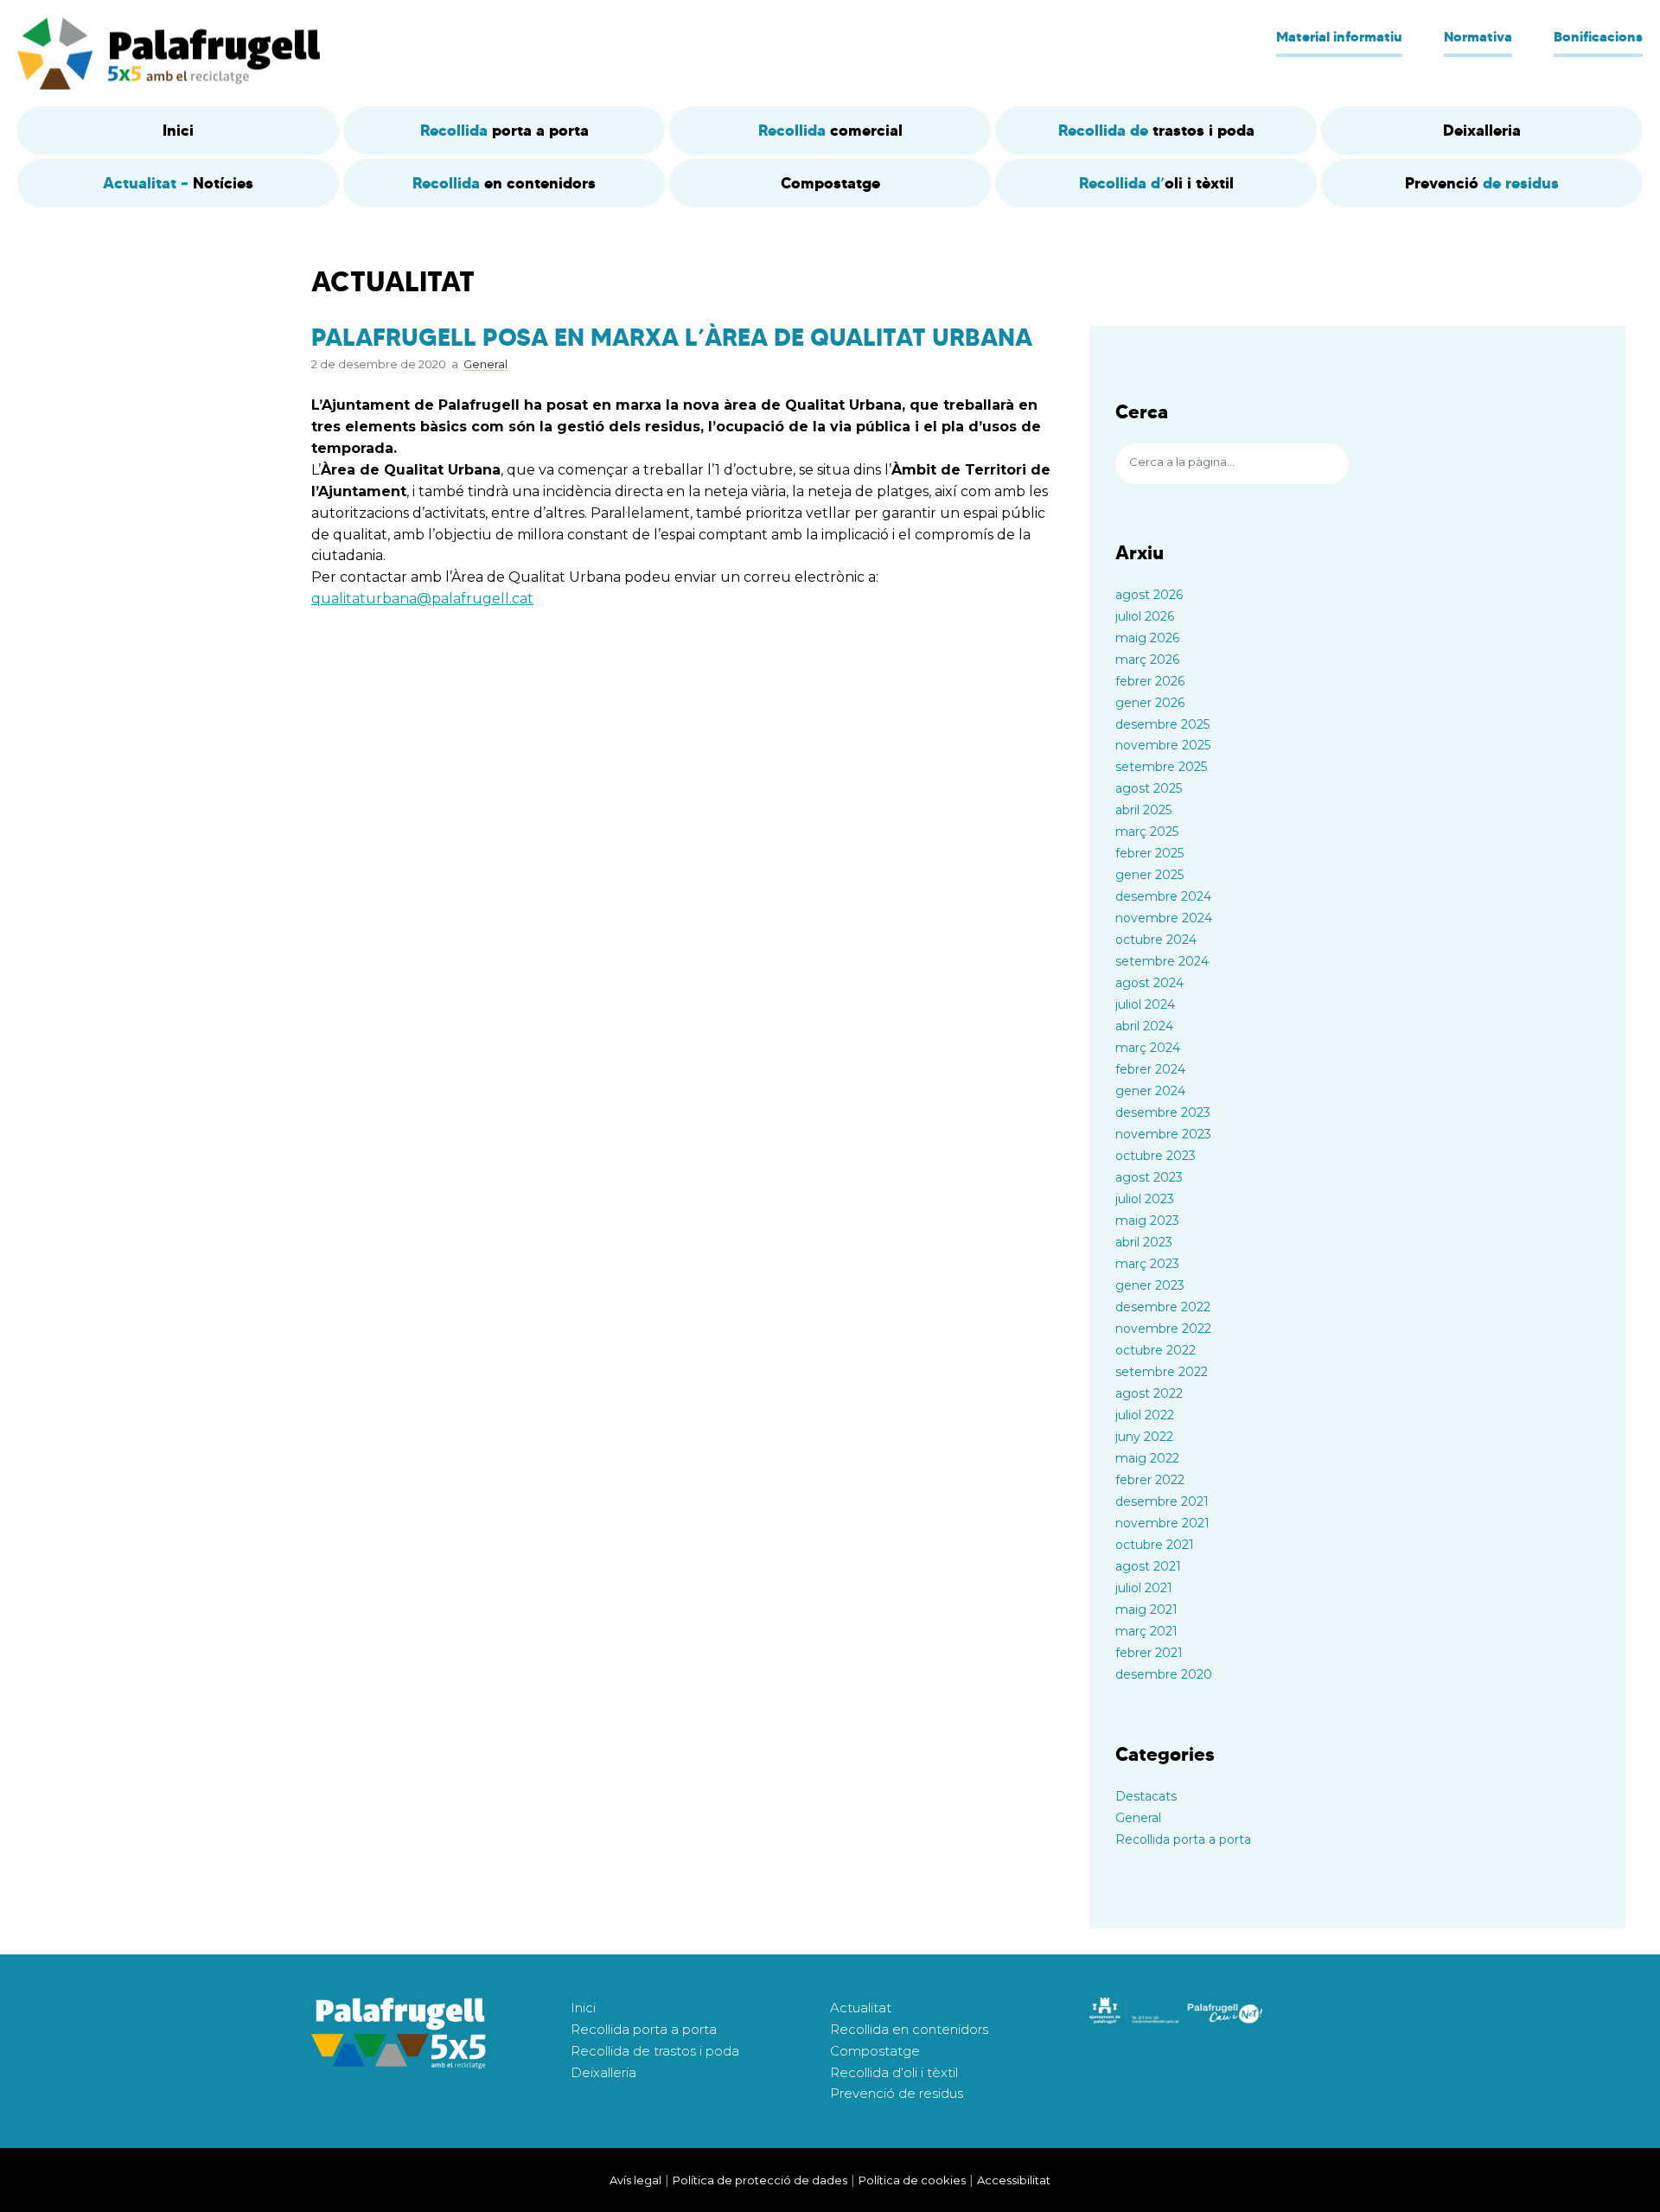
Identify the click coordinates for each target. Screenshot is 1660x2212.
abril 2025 (1143, 810)
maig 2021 (1146, 1610)
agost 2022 (1149, 1393)
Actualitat (861, 2008)
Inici (583, 2008)
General (1138, 1818)
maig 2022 (1147, 1458)
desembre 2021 (1162, 1501)
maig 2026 (1147, 638)
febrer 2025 (1149, 853)
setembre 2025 (1161, 767)
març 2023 (1147, 1264)
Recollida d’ (1156, 183)
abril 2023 (1144, 1242)
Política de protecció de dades (760, 2180)
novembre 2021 (1162, 1523)
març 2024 (1148, 1048)
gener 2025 (1149, 875)
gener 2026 (1150, 703)
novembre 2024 (1164, 918)
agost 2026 (1149, 595)
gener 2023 (1150, 1285)
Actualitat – (178, 183)
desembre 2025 (1162, 724)
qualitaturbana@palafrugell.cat (422, 599)
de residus (1482, 183)
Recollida (504, 130)
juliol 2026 (1145, 616)
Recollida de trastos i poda (655, 2051)
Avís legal (635, 2180)
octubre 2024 (1156, 940)
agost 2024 (1149, 983)
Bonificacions (1598, 36)
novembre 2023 (1163, 1134)
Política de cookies (912, 2180)
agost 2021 (1148, 1566)
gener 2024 (1150, 1091)
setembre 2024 (1162, 961)
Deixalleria (603, 2072)
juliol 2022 (1145, 1415)
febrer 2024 (1150, 1069)
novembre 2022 (1163, 1329)
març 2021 (1146, 1631)
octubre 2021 (1155, 1545)
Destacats (1146, 1796)
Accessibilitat (1014, 2180)
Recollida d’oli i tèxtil (894, 2072)
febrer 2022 (1150, 1480)
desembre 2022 (1163, 1307)
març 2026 (1147, 660)
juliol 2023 (1145, 1199)
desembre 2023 (1163, 1112)
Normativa (1478, 36)
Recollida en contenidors (909, 2029)
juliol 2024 (1145, 1004)
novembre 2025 (1163, 745)
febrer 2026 (1150, 681)
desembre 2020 (1164, 1674)
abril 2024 (1144, 1026)
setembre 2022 (1162, 1372)
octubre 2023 (1156, 1156)
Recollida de (1156, 130)
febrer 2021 (1149, 1653)
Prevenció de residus (897, 2093)
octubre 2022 (1156, 1350)
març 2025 (1147, 832)
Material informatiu (1339, 36)
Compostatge (875, 2051)
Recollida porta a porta (1183, 1839)
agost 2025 (1149, 788)
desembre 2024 (1163, 896)
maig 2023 (1147, 1221)
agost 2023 (1149, 1177)
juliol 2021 (1144, 1588)
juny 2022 (1144, 1437)
